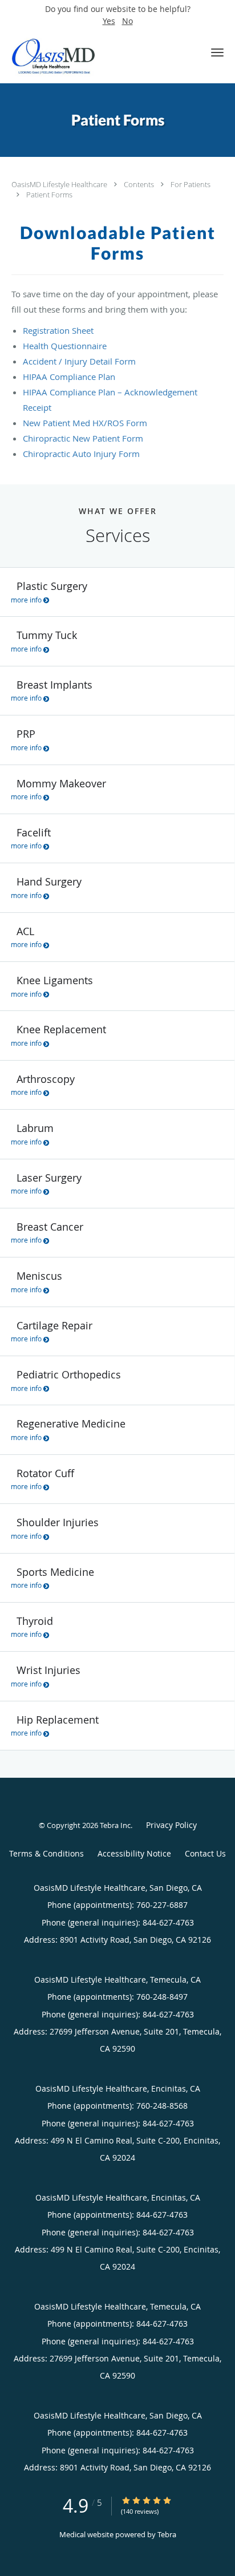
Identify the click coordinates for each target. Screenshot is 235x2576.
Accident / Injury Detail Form (79, 361)
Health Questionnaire (65, 346)
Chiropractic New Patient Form (83, 438)
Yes (109, 21)
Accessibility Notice (134, 1853)
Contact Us (205, 1853)
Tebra (167, 2534)
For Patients (191, 184)
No (127, 21)
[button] (217, 52)
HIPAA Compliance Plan (69, 377)
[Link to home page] (67, 56)
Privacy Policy (171, 1825)
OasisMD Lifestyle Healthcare (60, 184)
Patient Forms (49, 195)
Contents (140, 184)
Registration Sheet (58, 330)
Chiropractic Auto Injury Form (81, 454)
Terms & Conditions (46, 1853)
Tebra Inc (115, 1825)
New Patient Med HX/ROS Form (85, 423)
